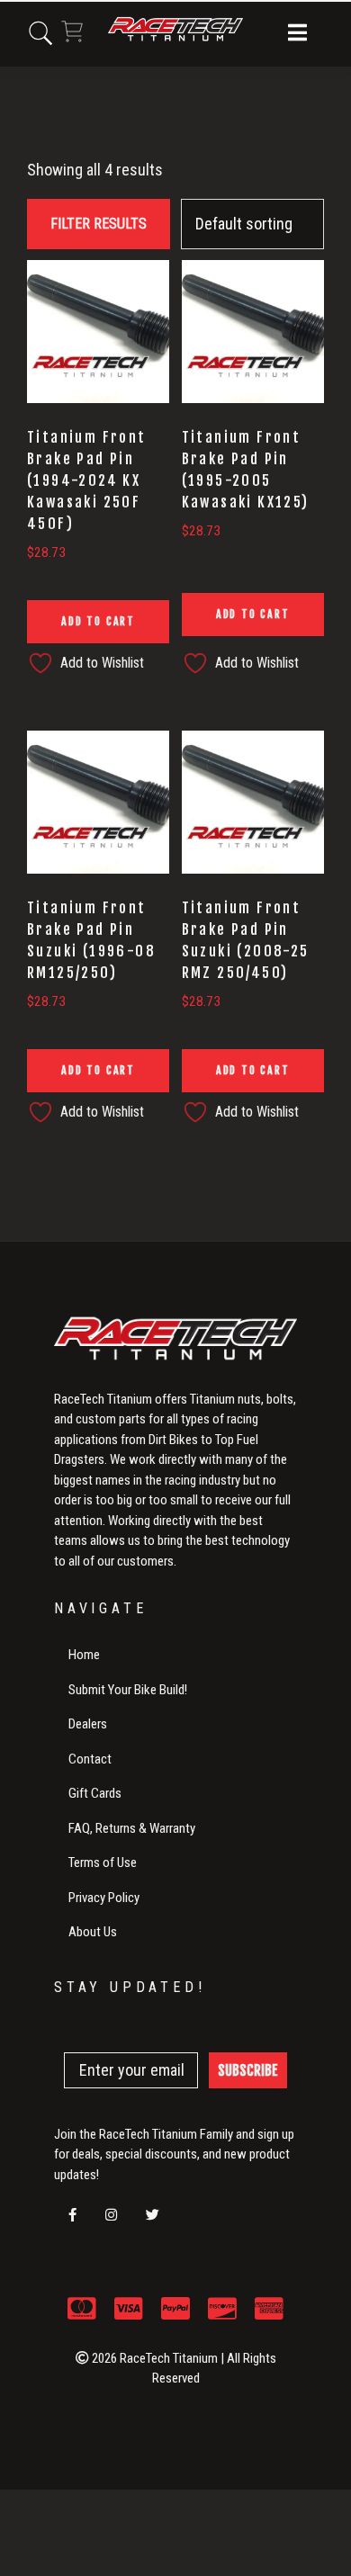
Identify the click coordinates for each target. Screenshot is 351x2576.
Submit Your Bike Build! (128, 1690)
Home (84, 1655)
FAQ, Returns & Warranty (132, 1828)
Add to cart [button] (98, 621)
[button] (297, 34)
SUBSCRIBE (248, 2070)
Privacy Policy (104, 1898)
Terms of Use (103, 1862)
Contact (90, 1759)
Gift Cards (95, 1793)
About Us (93, 1932)
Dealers (88, 1724)
